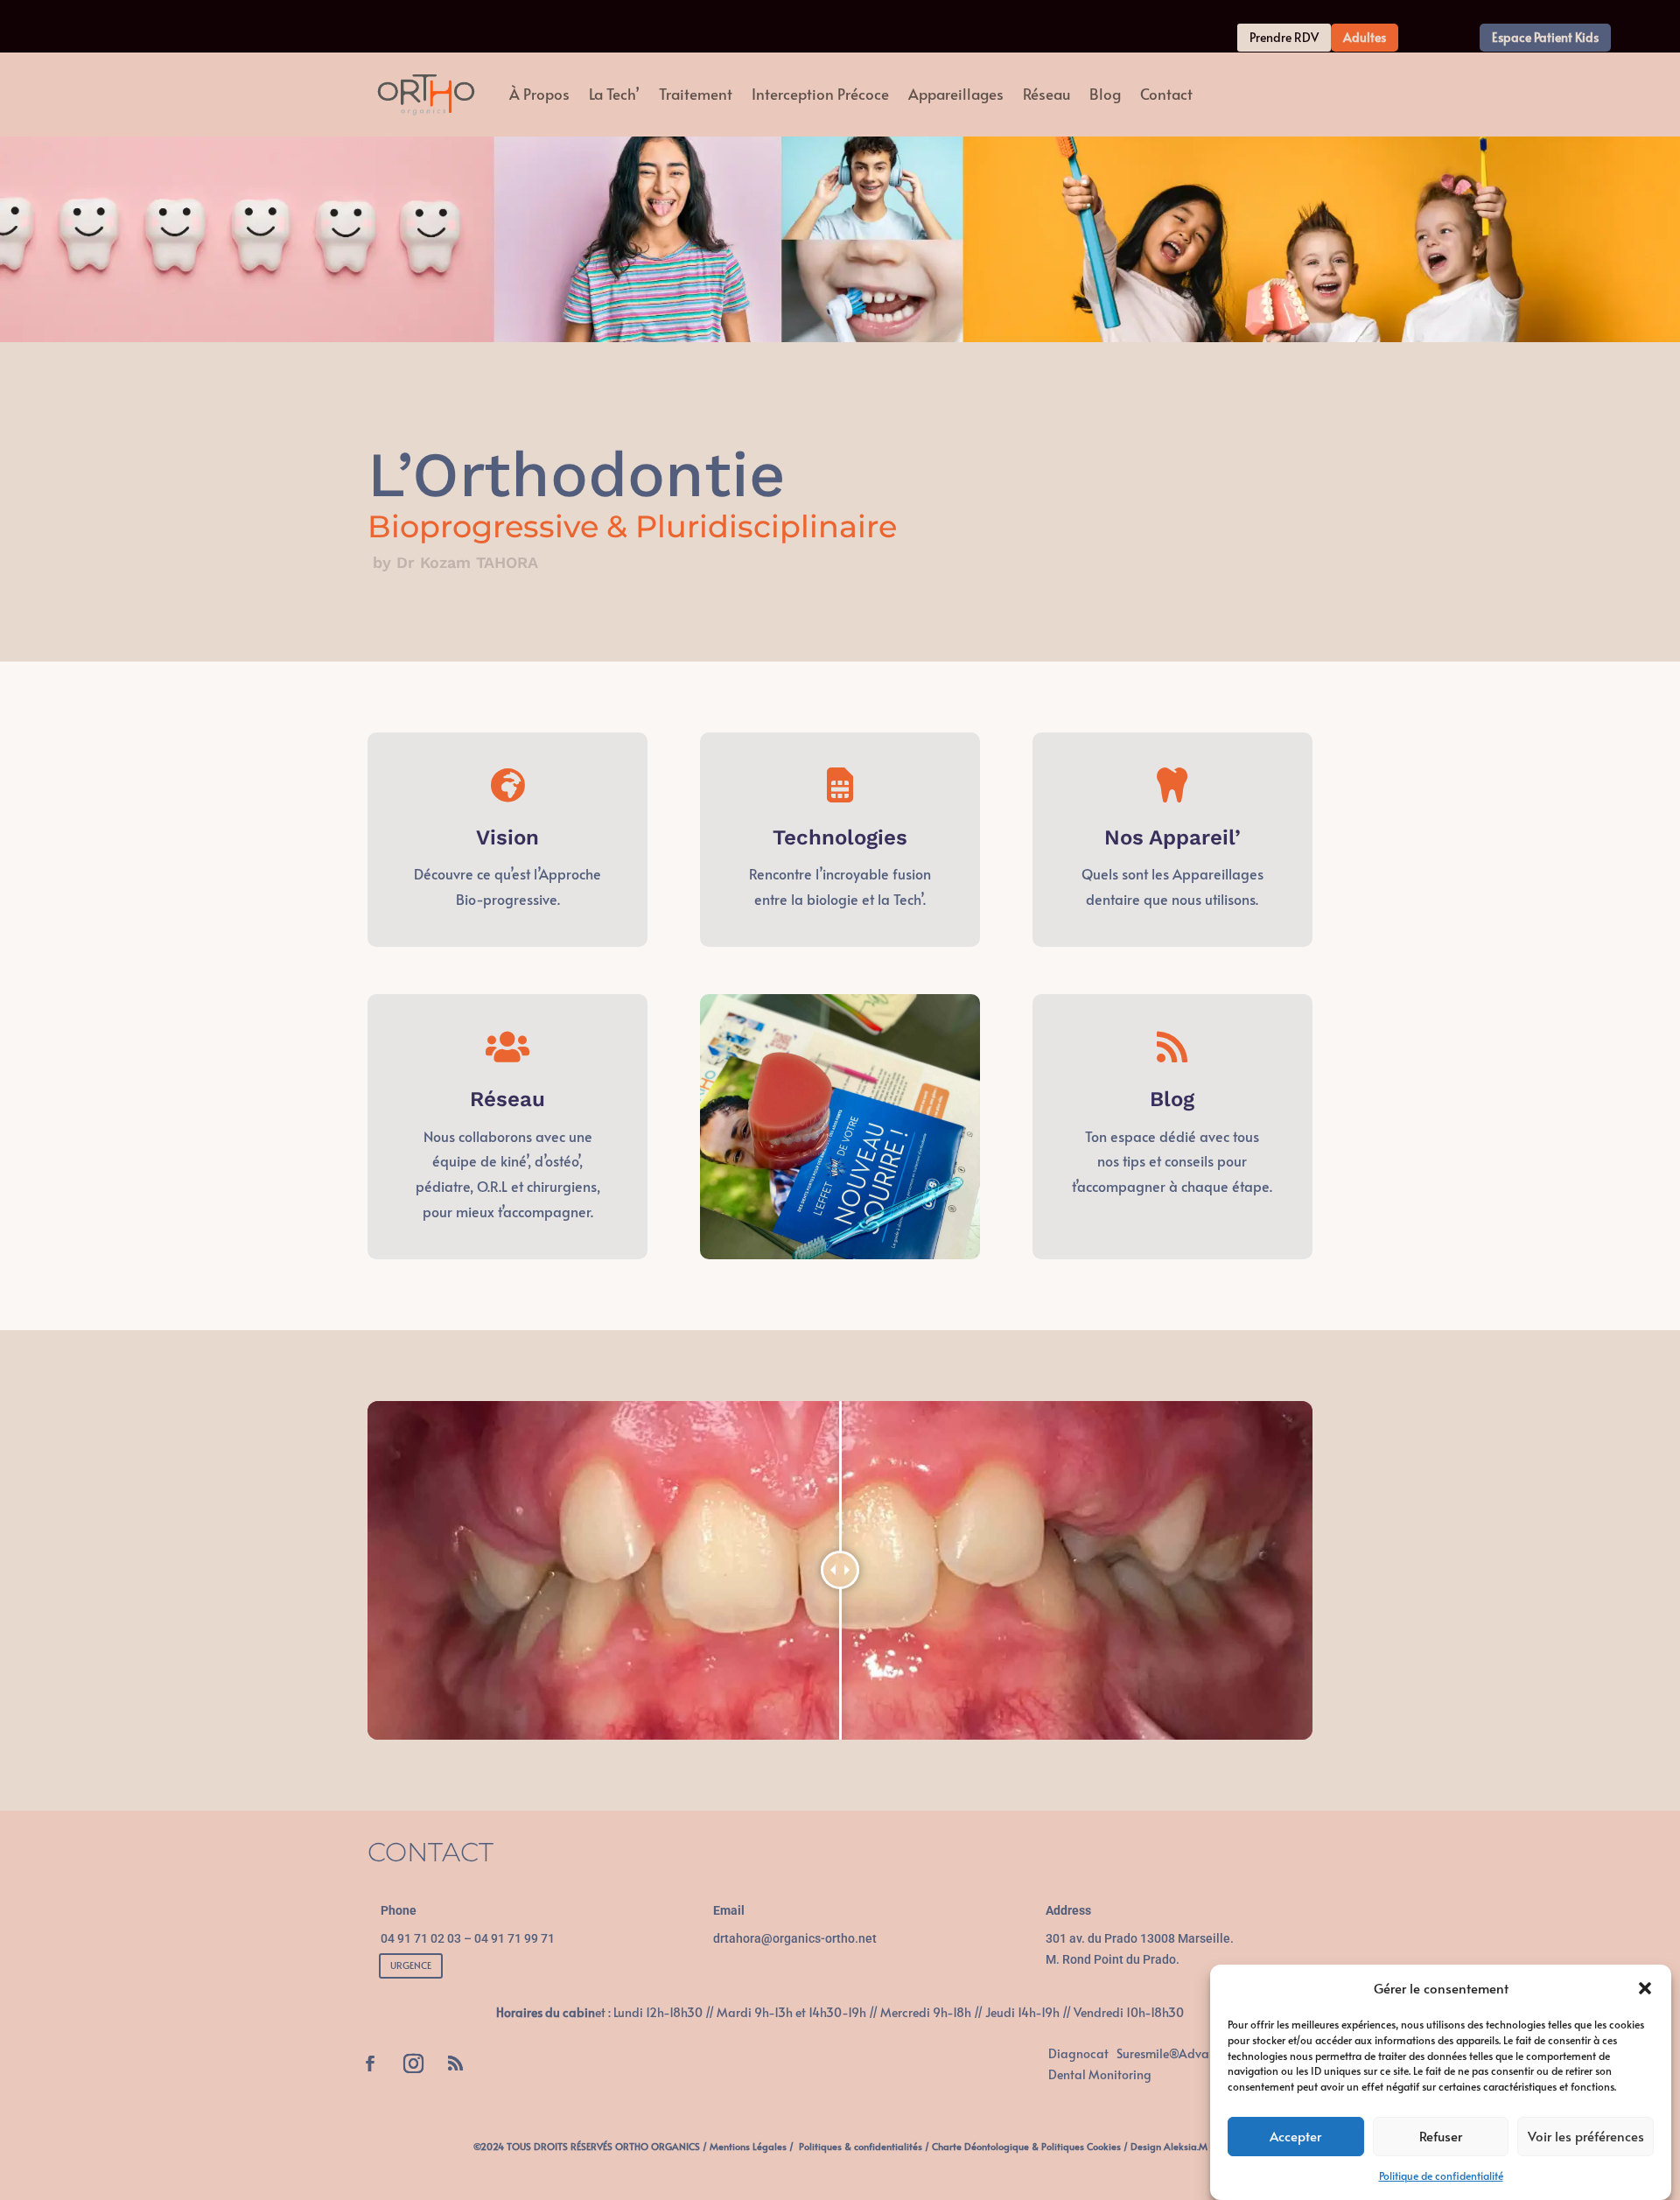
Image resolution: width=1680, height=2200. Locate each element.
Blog (1105, 94)
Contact (1166, 94)
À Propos (539, 94)
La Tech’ (614, 94)
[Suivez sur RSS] (455, 2063)
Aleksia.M (1186, 2146)
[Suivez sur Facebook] (370, 2063)
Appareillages (956, 94)
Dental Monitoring (1100, 2074)
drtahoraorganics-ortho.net (795, 1938)
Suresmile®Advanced (1176, 2053)
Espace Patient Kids (1545, 37)
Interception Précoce (820, 94)
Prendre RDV (1284, 37)
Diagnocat (1078, 2053)
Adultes (1365, 37)
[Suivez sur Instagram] (413, 2063)
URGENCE (411, 1965)
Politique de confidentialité (1441, 2175)
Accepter (1295, 2137)
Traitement (696, 94)
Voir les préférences (1586, 2137)
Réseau (1046, 94)
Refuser (1441, 2137)
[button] (1645, 1988)
